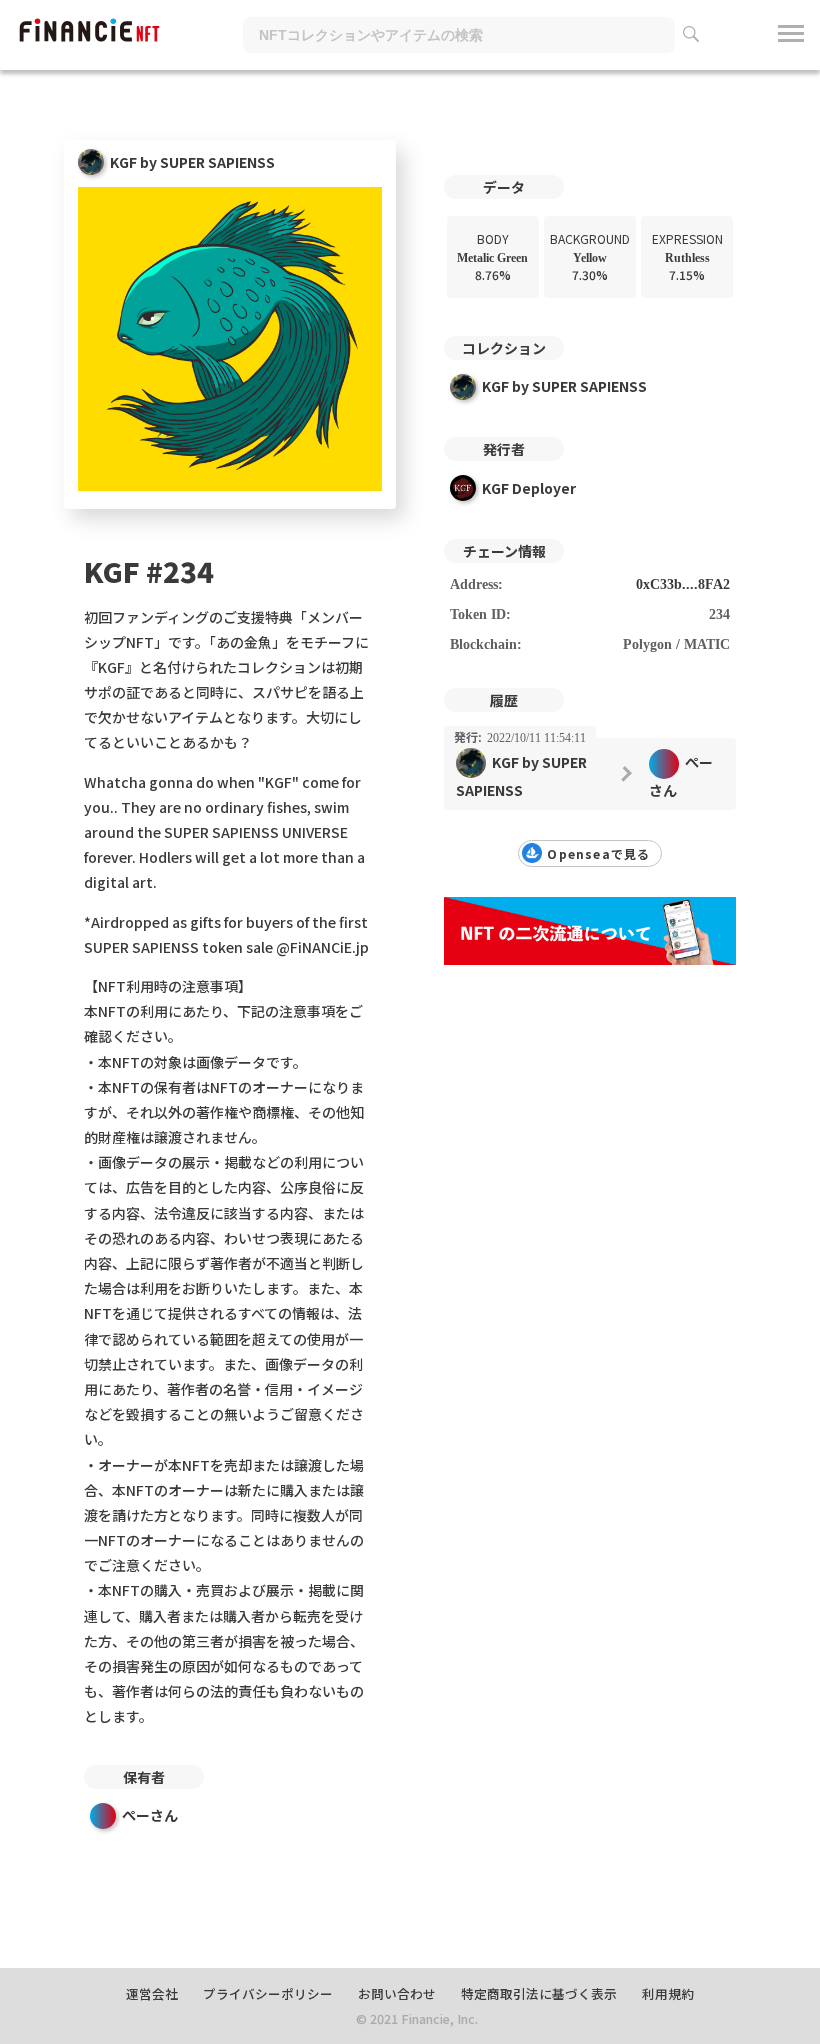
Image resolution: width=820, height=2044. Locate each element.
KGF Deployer (529, 488)
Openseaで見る (598, 853)
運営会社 (152, 1993)
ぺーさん (150, 1815)
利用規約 (668, 1993)
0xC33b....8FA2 (683, 584)
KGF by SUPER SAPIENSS (564, 386)
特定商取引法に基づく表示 (539, 1993)
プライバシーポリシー (268, 1993)
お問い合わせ (397, 1993)
